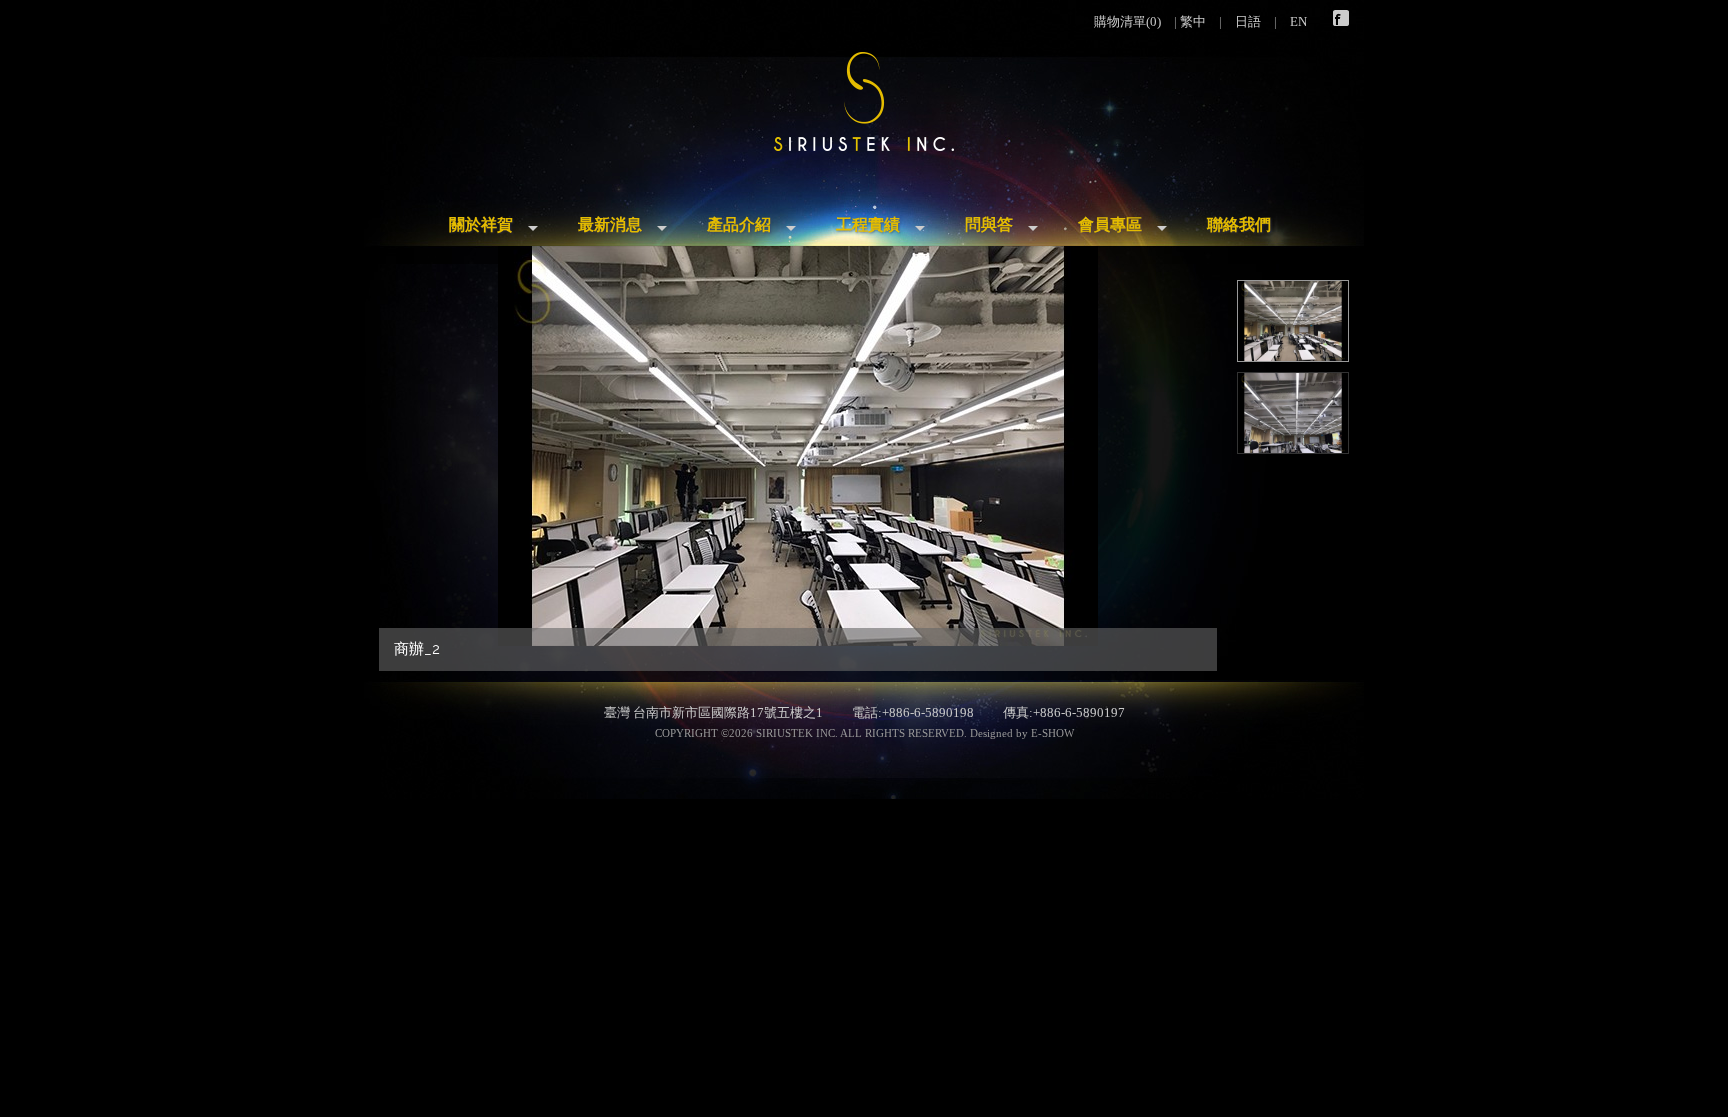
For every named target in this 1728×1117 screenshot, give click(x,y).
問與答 (989, 224)
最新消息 (610, 224)
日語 (1248, 21)
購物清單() (1127, 21)
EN (1298, 21)
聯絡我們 (1239, 224)
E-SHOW (1052, 733)
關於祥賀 (481, 224)
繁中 (1193, 21)
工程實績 (868, 224)
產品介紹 (739, 224)
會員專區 (1110, 224)
